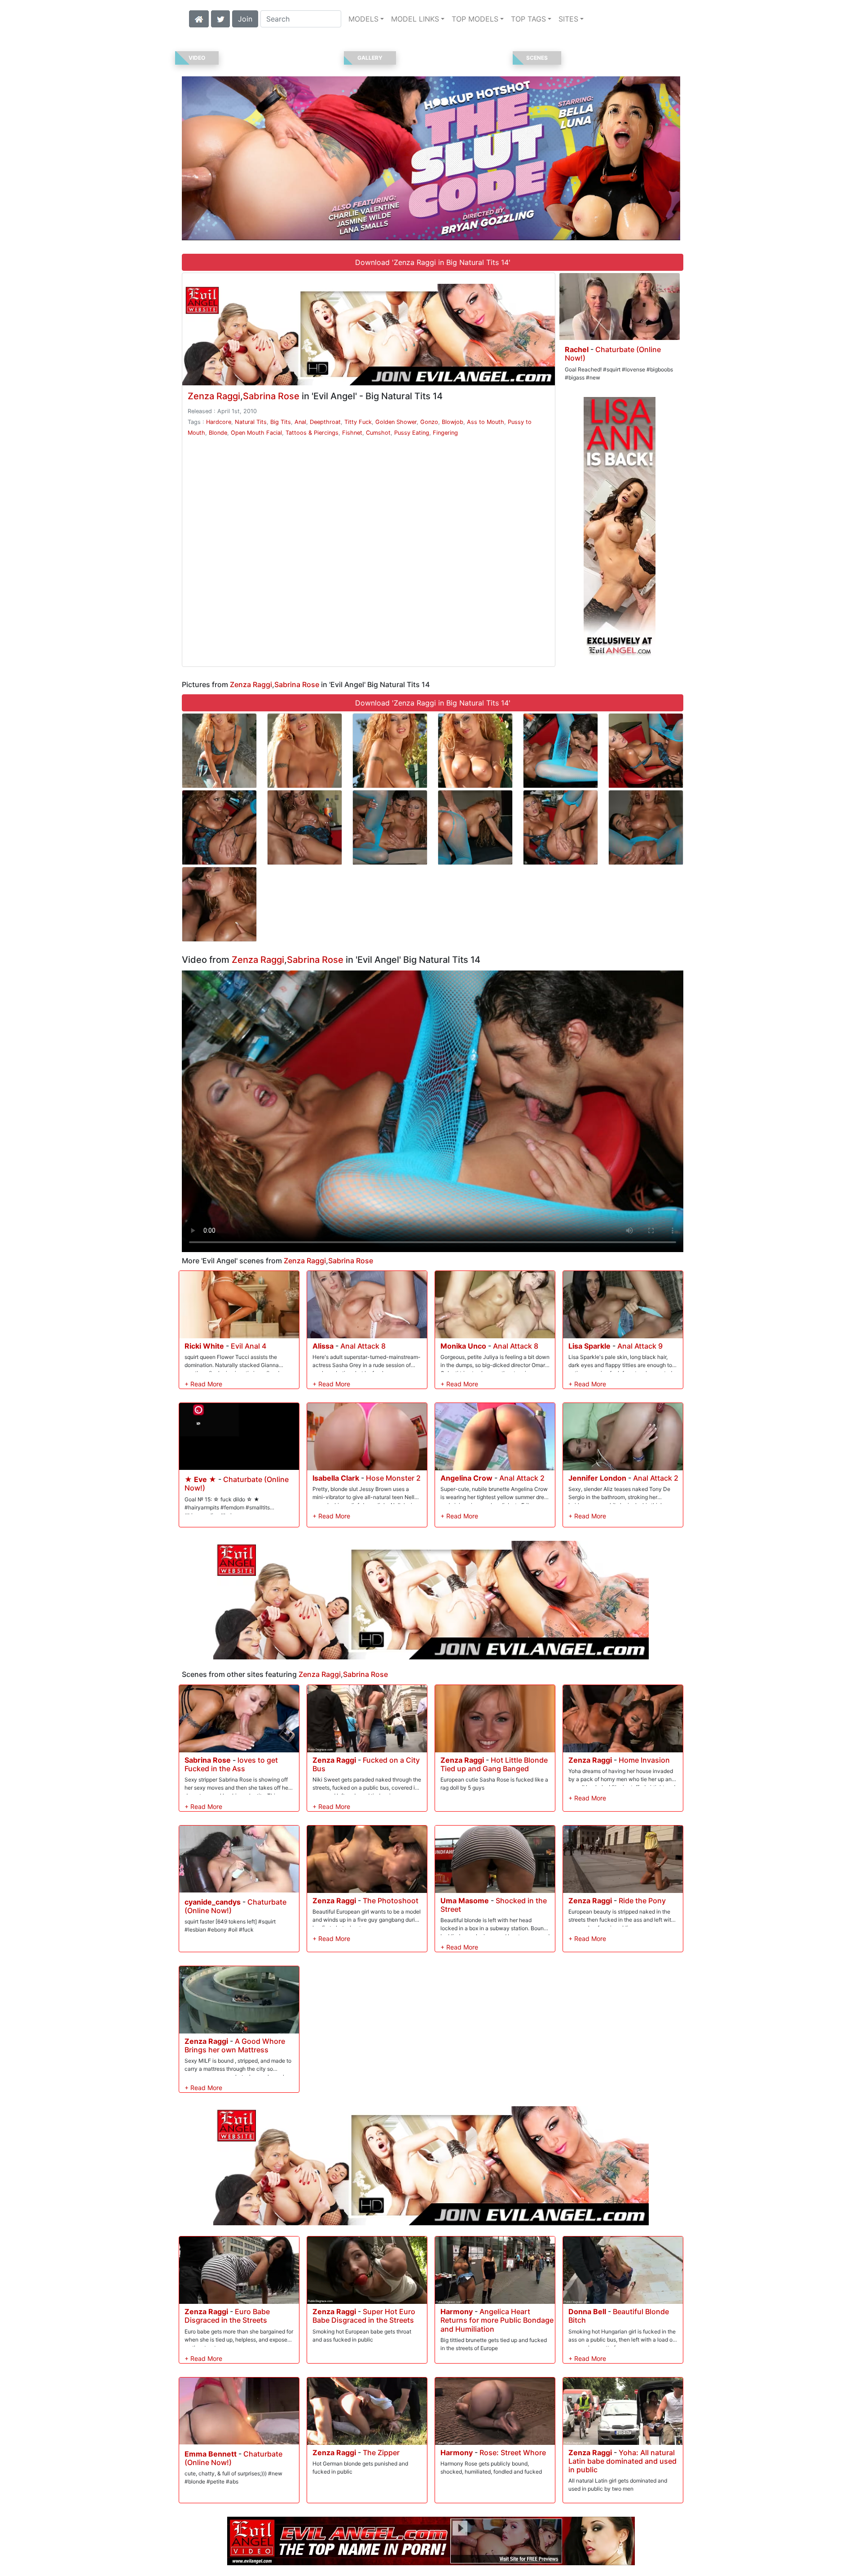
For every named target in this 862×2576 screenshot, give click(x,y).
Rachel (577, 349)
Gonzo (429, 422)
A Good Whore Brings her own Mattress (235, 2045)
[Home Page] (199, 18)
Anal (300, 422)
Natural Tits (251, 422)
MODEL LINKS (415, 19)
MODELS (363, 19)
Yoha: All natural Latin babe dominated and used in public (622, 2461)
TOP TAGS (528, 19)
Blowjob (453, 422)
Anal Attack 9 (640, 1346)
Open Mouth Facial (256, 433)
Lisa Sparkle (589, 1346)
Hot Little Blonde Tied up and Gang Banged (494, 1764)
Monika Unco (463, 1346)
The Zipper (381, 2452)
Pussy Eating (412, 433)
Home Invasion (644, 1760)
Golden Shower (396, 422)
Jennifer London (597, 1478)
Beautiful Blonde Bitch (619, 2316)
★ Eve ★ (200, 1479)
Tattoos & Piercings (312, 433)
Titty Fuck (358, 422)
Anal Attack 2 (522, 1478)
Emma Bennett (211, 2454)
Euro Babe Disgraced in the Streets (227, 2316)
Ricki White (204, 1346)
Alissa (323, 1346)
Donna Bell (587, 2311)
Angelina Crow (466, 1478)
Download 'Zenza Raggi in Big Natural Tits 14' (433, 262)
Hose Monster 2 (393, 1478)
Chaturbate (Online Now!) (613, 354)
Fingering (445, 433)
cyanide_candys (213, 1902)
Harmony (457, 2311)
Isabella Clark (336, 1478)
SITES (568, 19)
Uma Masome (465, 1901)
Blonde (218, 433)
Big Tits (281, 422)
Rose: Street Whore (513, 2452)
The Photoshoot (391, 1901)
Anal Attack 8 (363, 1346)
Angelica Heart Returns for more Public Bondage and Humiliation (497, 2320)
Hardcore (219, 422)
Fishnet (352, 433)
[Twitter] (220, 18)
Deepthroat (325, 422)
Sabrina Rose (271, 396)
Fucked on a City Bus (366, 1764)
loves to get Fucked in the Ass (231, 1764)
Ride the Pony (642, 1901)
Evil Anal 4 (248, 1346)
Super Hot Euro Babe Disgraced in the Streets (364, 2316)
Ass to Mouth (486, 422)
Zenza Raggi (214, 396)
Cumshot (378, 433)
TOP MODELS (475, 19)
